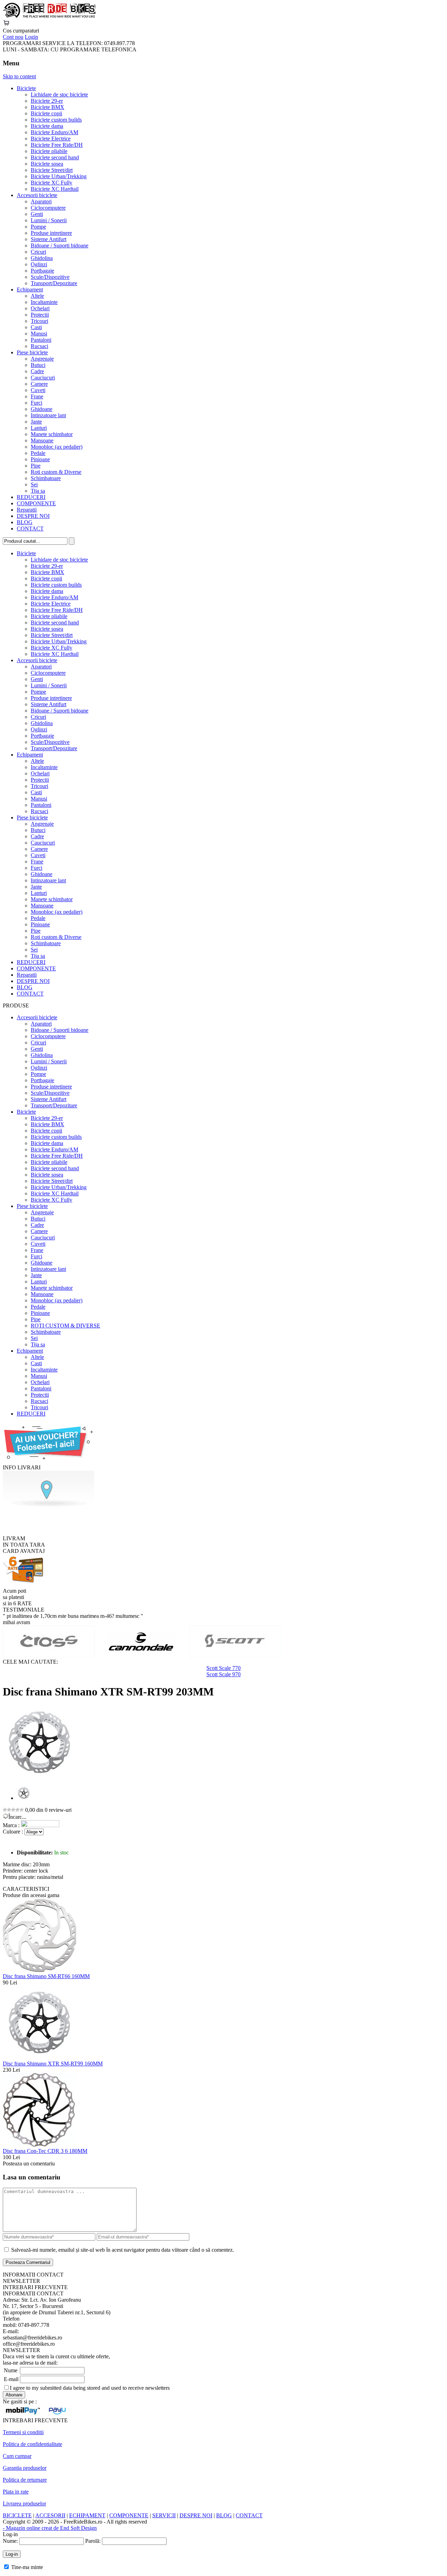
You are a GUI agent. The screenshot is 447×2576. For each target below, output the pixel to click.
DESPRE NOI (33, 516)
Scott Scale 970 (223, 1674)
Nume (11, 2370)
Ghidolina (42, 258)
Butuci (38, 365)
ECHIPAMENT (87, 2515)
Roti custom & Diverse (56, 472)
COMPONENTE (36, 503)
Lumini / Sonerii (49, 220)
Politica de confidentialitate (32, 2444)
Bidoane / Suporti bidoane (60, 245)
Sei (34, 484)
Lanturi (39, 428)
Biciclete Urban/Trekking (59, 176)
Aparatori (41, 201)
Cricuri (38, 252)
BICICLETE (17, 2515)
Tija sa (38, 491)
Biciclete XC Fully (52, 183)
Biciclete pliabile (49, 151)
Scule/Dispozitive (50, 277)
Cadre (37, 371)
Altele (37, 296)
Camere (39, 384)
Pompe (38, 227)
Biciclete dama (47, 126)
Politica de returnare (25, 2480)
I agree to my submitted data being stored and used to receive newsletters (90, 2388)
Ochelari (40, 308)
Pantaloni (41, 340)
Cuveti (38, 390)
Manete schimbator (52, 434)
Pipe (36, 466)
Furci (36, 403)
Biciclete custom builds (56, 120)
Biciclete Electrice (51, 139)
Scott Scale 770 (223, 1668)
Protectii (40, 315)
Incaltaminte (44, 302)
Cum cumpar (17, 2456)
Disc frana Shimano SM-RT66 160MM (46, 1976)
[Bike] (49, 16)
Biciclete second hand (55, 157)
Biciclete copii (46, 113)
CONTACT (30, 529)
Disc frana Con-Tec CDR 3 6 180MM (45, 2151)
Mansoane (42, 440)
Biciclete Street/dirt (52, 170)
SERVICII (164, 2515)
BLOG (25, 522)
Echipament (30, 290)
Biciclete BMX (47, 107)
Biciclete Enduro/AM (54, 132)
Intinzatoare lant (48, 415)
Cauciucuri (43, 378)
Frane (37, 396)
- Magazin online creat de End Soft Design (50, 2528)
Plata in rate (16, 2492)
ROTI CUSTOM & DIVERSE (65, 1326)
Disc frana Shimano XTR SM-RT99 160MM (53, 2064)
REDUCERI (31, 497)
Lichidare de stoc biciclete (59, 95)
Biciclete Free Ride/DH (57, 145)
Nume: (10, 2541)
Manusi (39, 334)
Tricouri (39, 321)
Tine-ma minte (27, 2567)
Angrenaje (42, 359)
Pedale (38, 453)
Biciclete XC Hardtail (55, 189)
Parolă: (93, 2541)
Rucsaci (39, 346)
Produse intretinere (51, 233)
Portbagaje (42, 271)
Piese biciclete (32, 352)
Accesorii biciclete (37, 195)
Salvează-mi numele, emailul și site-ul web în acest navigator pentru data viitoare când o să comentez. (123, 2250)
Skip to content (19, 76)
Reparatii (27, 510)
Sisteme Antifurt (49, 239)
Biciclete (26, 88)
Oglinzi (39, 264)
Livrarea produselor (24, 2503)
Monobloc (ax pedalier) (57, 447)
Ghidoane (42, 409)
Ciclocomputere (48, 208)
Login (31, 37)
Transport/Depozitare (54, 283)
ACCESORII (50, 2515)
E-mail (11, 2379)
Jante (36, 422)
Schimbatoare (46, 478)
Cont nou (13, 37)
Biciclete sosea (47, 164)
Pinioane (40, 459)
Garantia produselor (25, 2468)
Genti (37, 214)
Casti (36, 327)
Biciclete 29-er (47, 101)
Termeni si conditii (23, 2432)
